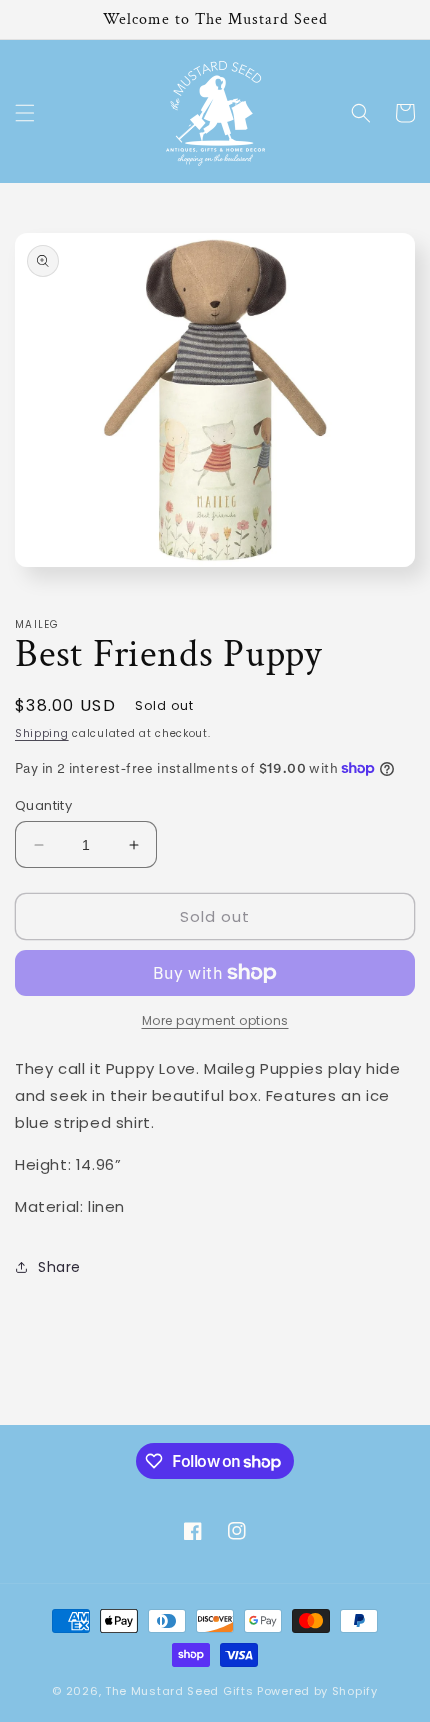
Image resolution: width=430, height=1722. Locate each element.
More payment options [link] (215, 1020)
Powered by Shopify (317, 1691)
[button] (25, 113)
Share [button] (59, 1267)
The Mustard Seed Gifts (179, 1691)
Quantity (43, 805)
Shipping (42, 733)
